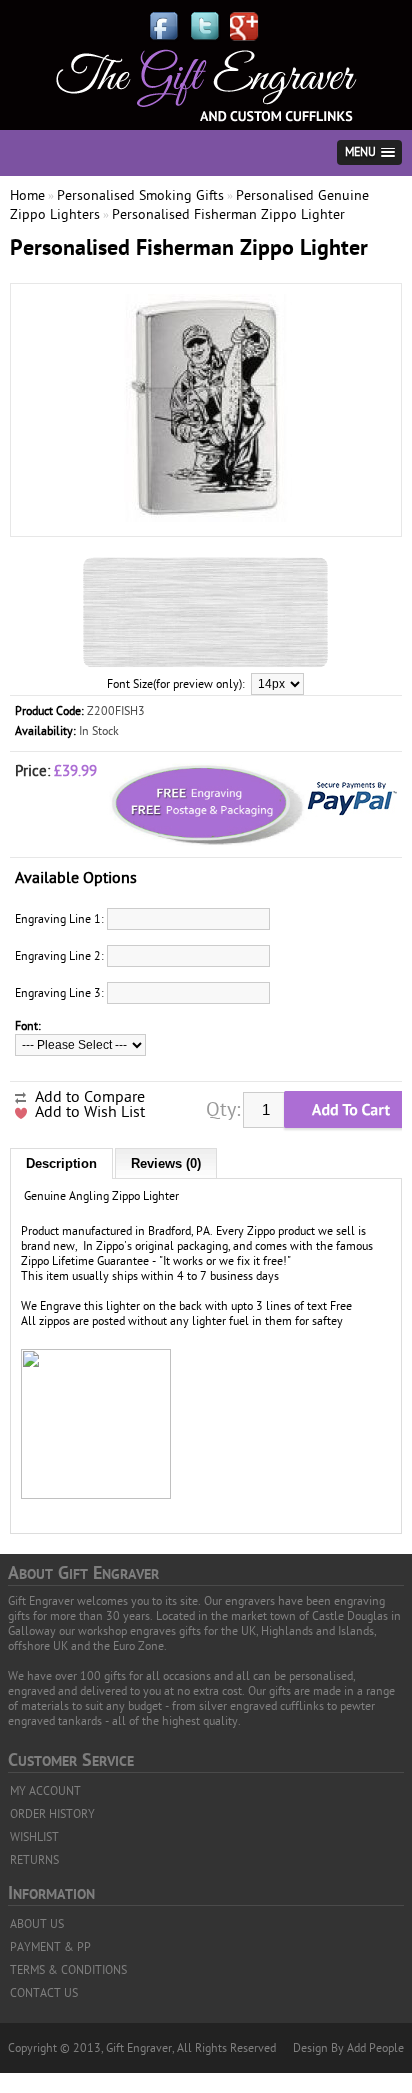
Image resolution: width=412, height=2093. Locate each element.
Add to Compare (90, 1097)
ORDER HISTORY (52, 1814)
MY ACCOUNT (45, 1791)
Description (61, 1163)
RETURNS (34, 1860)
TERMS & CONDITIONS (68, 1970)
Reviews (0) (166, 1163)
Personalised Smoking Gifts (140, 195)
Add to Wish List (90, 1112)
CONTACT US (44, 1993)
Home (27, 195)
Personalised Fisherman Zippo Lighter (228, 214)
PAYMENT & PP (50, 1947)
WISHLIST (34, 1837)
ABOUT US (37, 1924)
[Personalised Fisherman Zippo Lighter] (206, 518)
